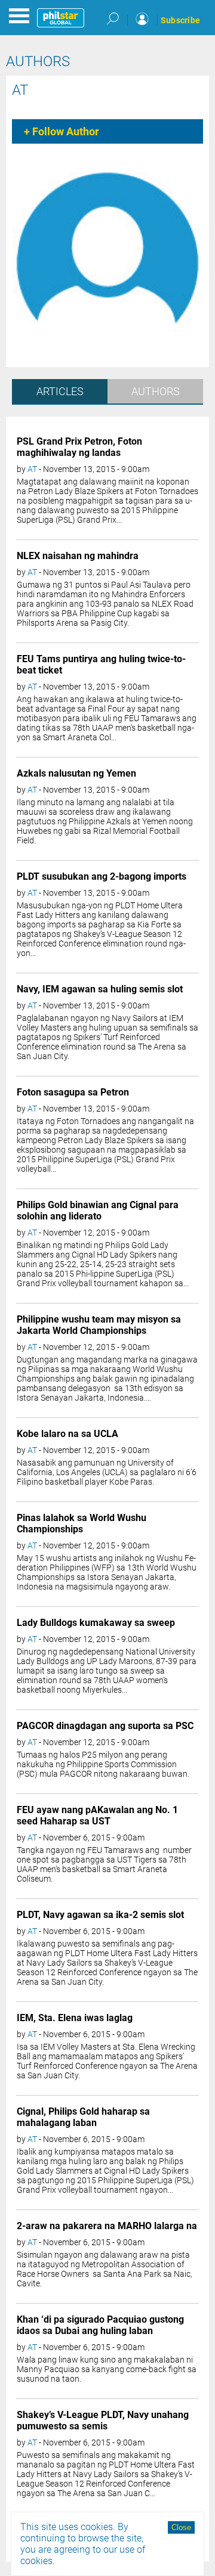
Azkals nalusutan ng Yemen (76, 773)
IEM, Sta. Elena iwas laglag (75, 2018)
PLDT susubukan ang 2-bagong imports (102, 876)
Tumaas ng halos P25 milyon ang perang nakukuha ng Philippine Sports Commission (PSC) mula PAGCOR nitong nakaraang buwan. (103, 1764)
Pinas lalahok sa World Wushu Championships (82, 1523)
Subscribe (180, 20)
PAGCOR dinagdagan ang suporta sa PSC (105, 1726)
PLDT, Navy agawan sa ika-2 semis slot (100, 1915)
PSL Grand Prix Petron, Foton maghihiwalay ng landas (79, 447)
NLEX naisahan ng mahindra (78, 556)
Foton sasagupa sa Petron (73, 1092)
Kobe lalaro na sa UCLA (67, 1434)
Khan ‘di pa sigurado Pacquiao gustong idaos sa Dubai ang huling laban (100, 2325)
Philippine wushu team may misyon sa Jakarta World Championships (99, 1325)
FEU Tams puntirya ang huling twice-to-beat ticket (101, 665)
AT (20, 90)
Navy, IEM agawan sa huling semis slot (100, 989)
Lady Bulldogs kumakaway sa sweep (96, 1623)
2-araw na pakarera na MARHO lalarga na (107, 2226)
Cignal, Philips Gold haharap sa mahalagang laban (83, 2117)
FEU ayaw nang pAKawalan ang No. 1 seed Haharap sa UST (97, 1815)
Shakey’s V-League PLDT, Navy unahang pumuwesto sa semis (103, 2420)
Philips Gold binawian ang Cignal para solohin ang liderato (98, 1211)
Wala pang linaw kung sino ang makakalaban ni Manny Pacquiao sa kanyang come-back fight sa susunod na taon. (107, 2369)
